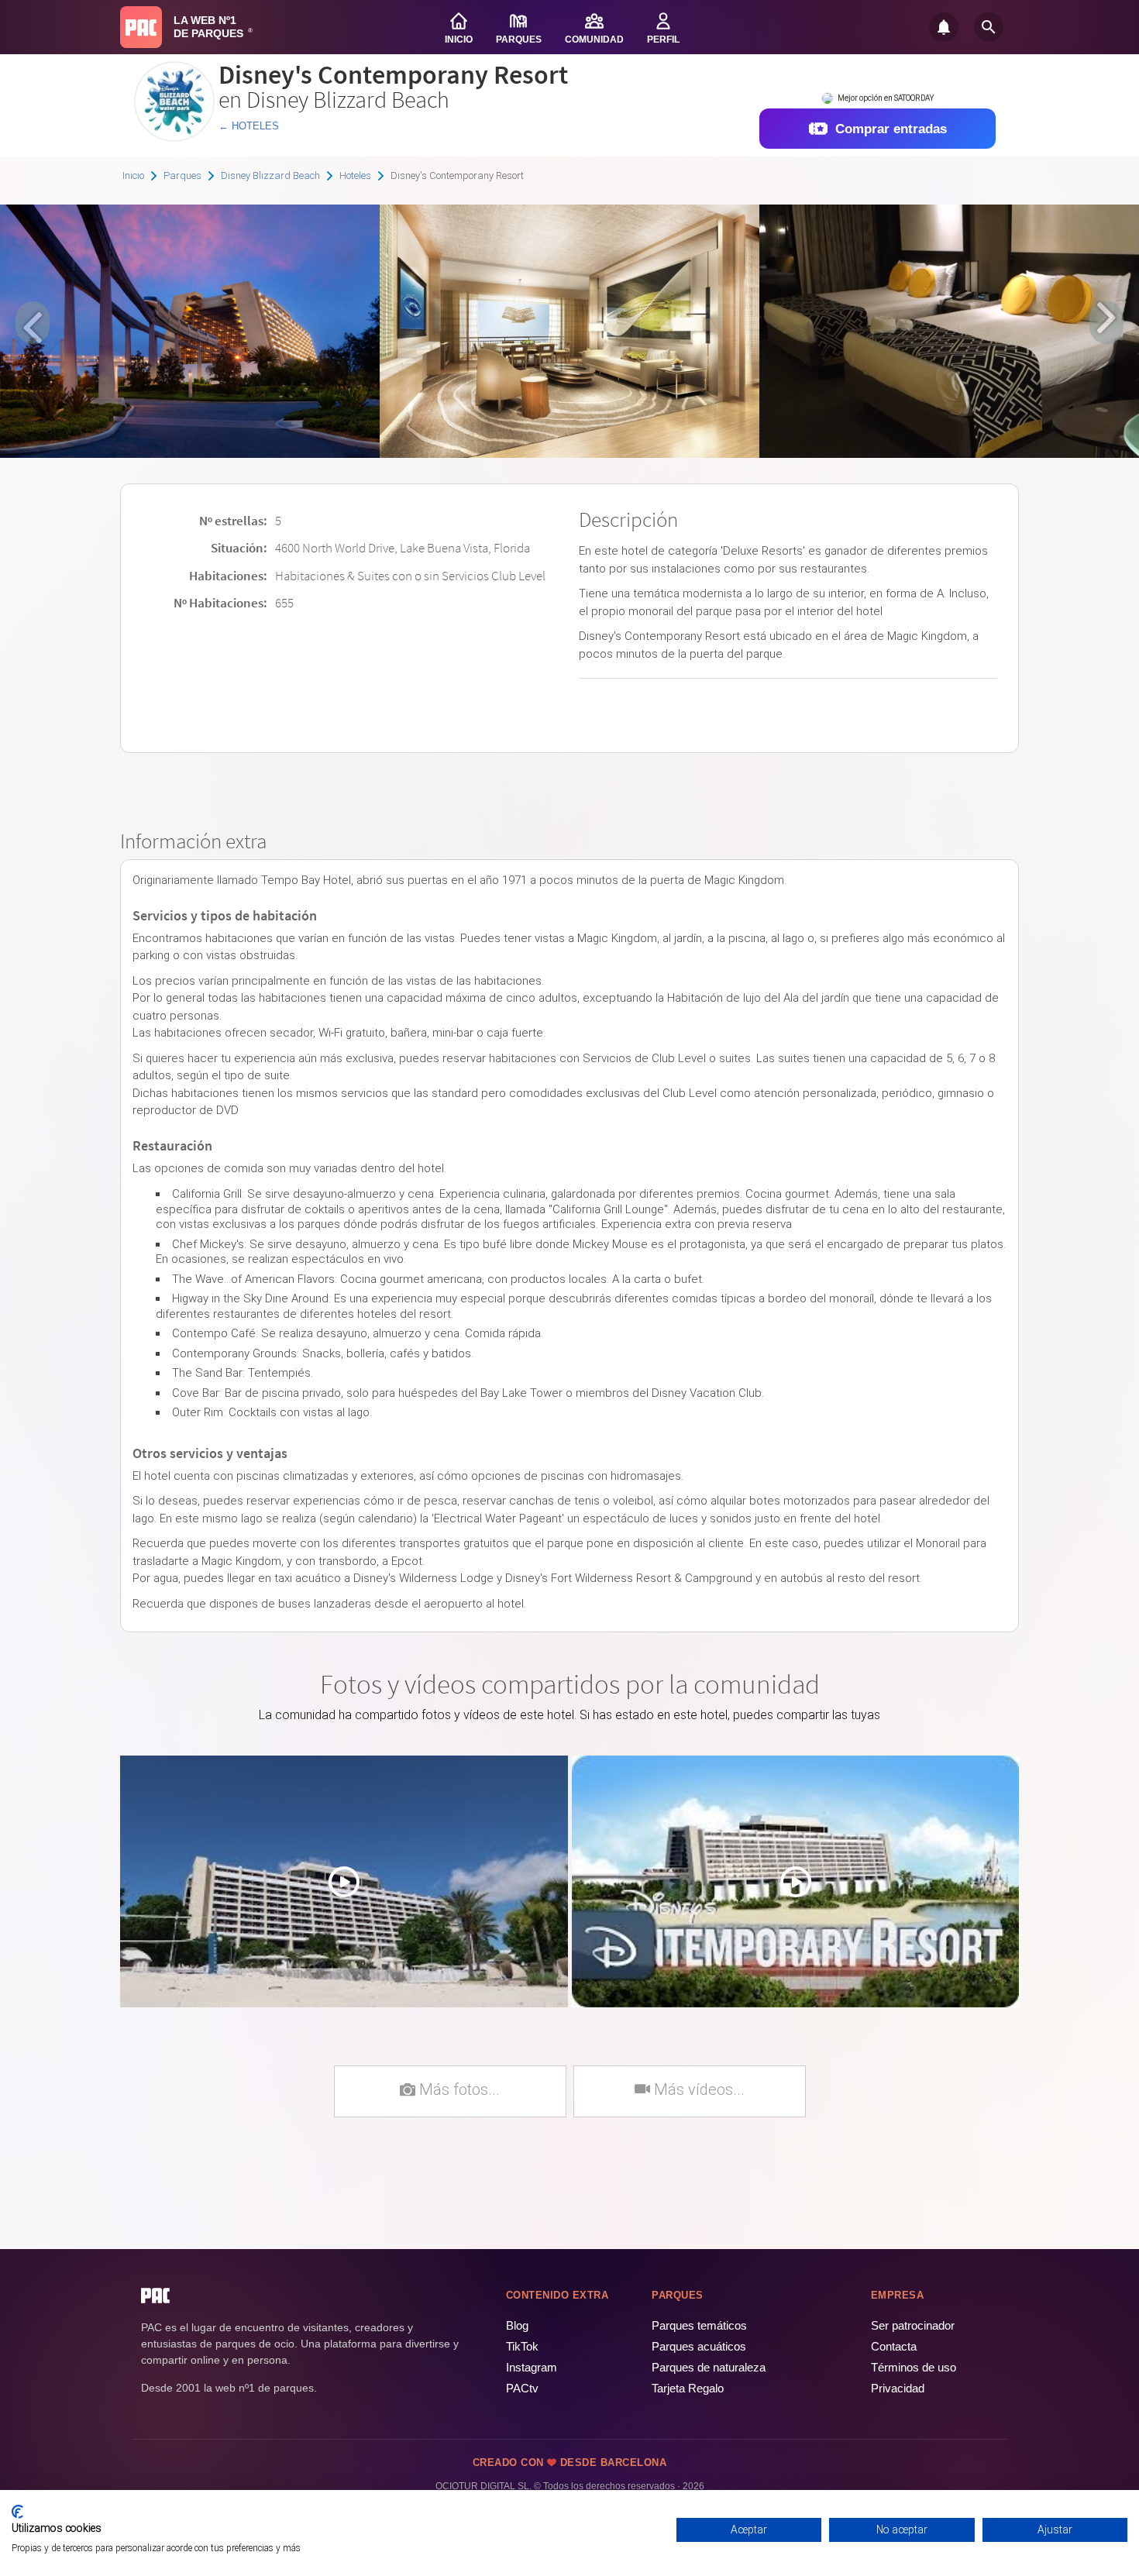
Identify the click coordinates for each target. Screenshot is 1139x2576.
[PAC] (141, 27)
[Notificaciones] (944, 27)
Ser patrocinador (913, 2325)
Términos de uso (914, 2367)
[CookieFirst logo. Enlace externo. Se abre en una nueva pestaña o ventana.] (17, 2512)
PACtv (522, 2388)
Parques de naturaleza (709, 2367)
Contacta (894, 2346)
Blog (517, 2325)
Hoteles (355, 175)
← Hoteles (249, 126)
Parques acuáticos (699, 2346)
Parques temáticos (699, 2325)
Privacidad (898, 2388)
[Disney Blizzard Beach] (174, 136)
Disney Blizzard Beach (270, 175)
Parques (182, 175)
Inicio (133, 175)
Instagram (532, 2367)
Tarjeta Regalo (688, 2388)
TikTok (522, 2346)
